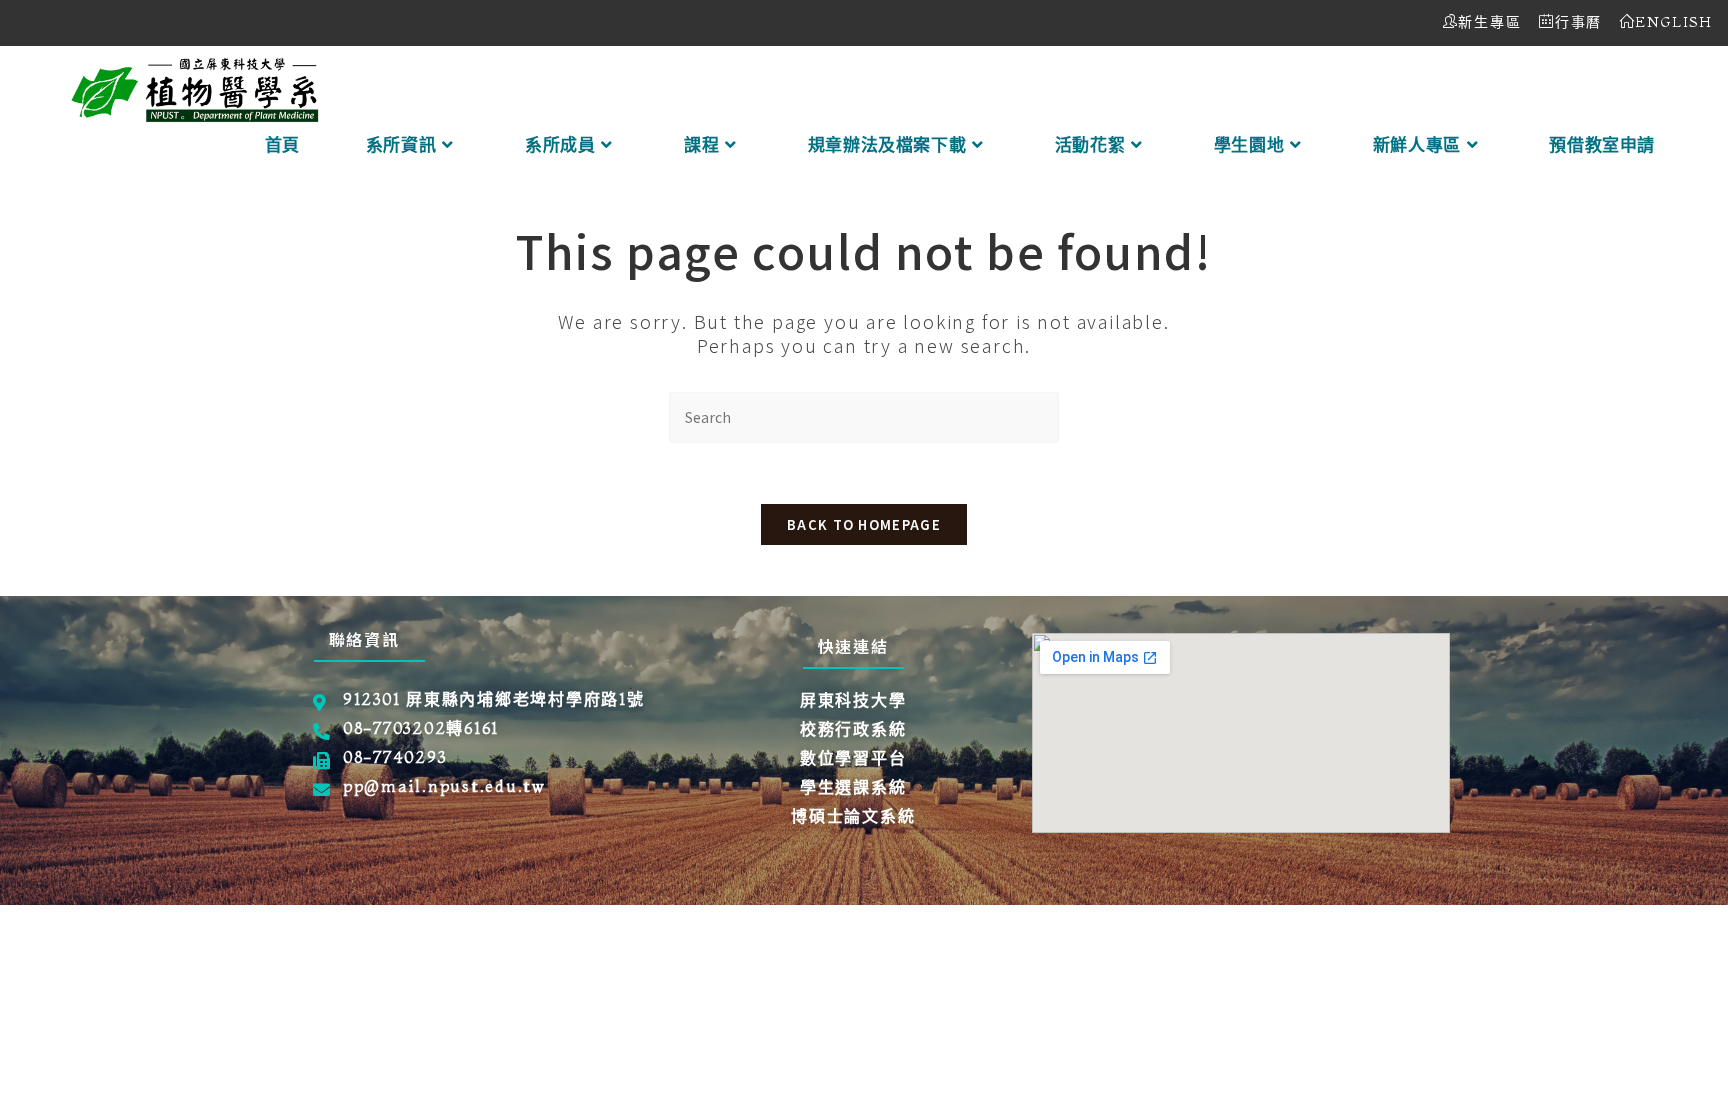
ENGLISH (1674, 22)
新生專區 (1489, 22)
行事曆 (1578, 22)
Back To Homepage (864, 524)
